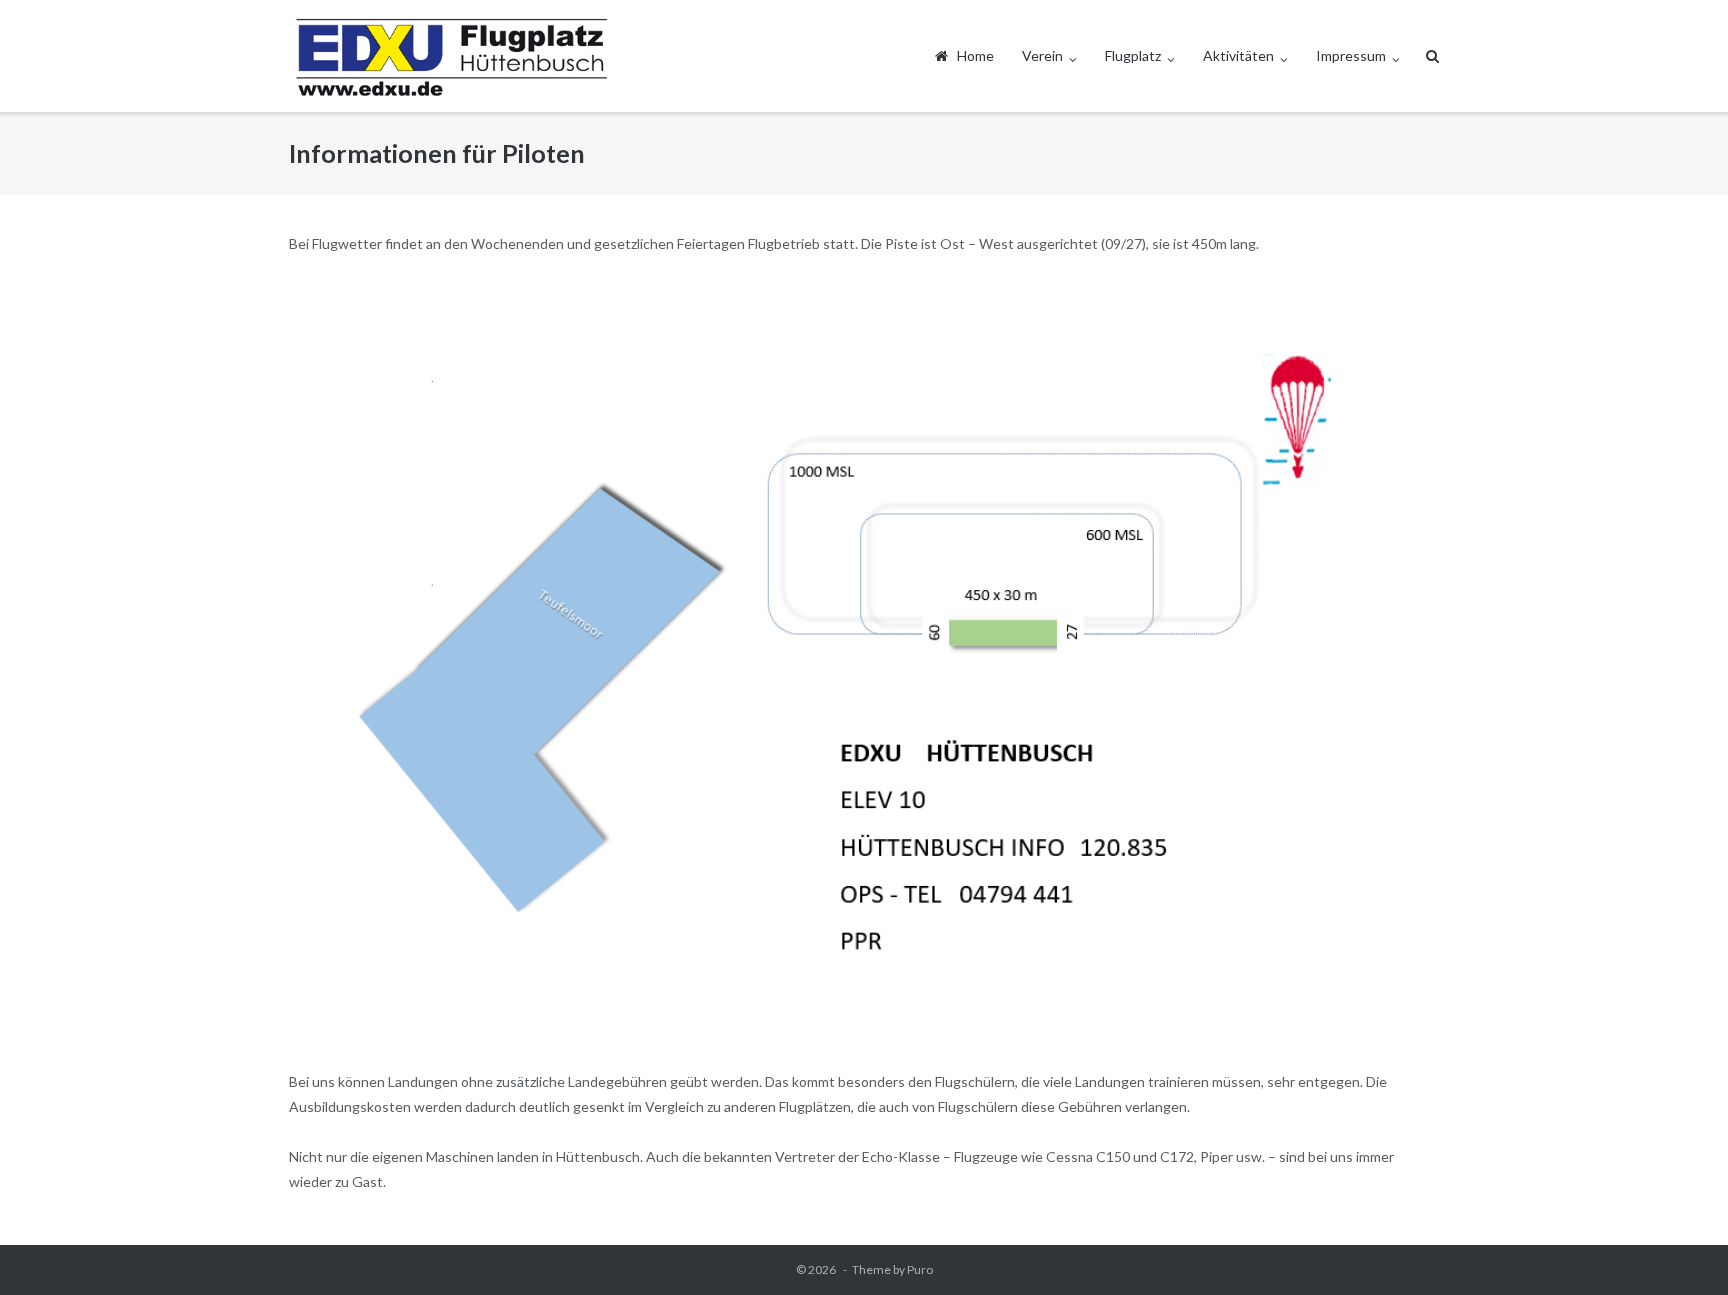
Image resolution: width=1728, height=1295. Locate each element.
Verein (1042, 55)
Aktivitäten (1238, 55)
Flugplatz (1133, 55)
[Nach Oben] (1678, 1247)
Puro (920, 1269)
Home (971, 55)
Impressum (1351, 55)
